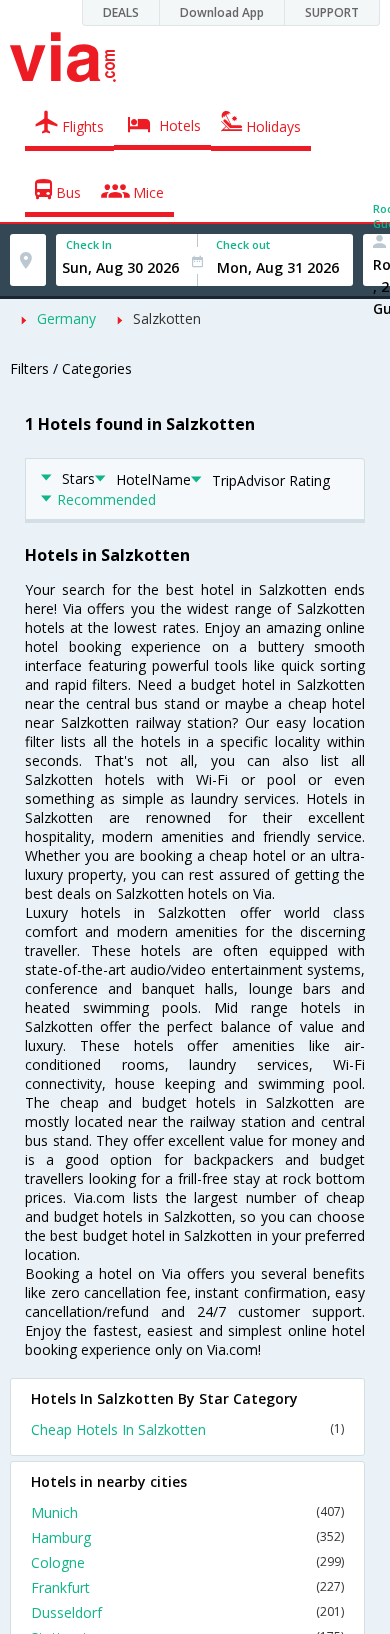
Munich (187, 1512)
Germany (66, 318)
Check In (89, 244)
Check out (243, 244)
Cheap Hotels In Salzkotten (187, 1429)
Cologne (187, 1562)
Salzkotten (167, 318)
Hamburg (187, 1537)
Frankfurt (187, 1587)
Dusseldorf (187, 1612)
